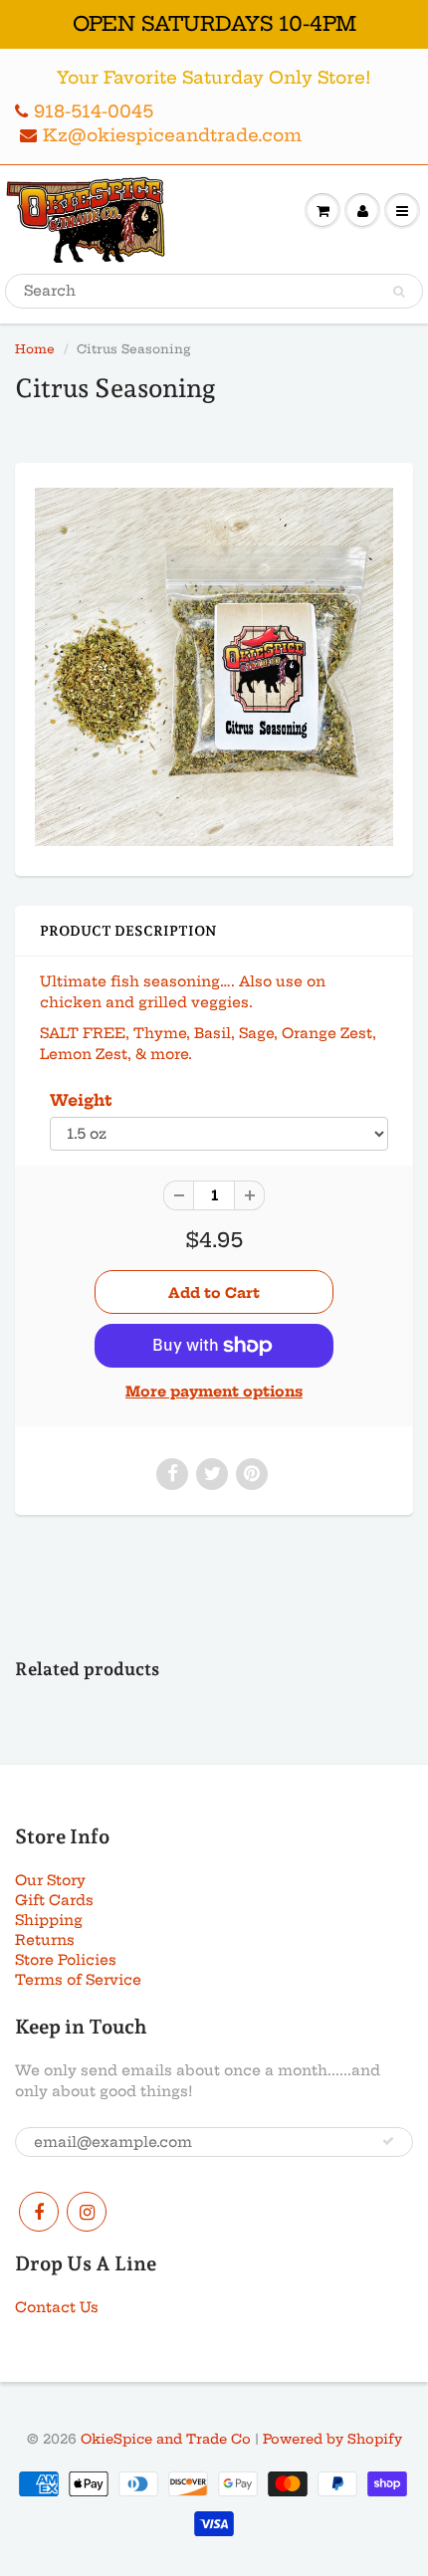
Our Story (50, 1880)
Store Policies (66, 1960)
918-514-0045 (94, 111)
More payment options (214, 1392)
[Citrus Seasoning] (214, 667)
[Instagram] (87, 2212)
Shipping (49, 1920)
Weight (81, 1100)
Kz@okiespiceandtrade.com (172, 135)
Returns (45, 1940)
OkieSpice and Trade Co (166, 2439)
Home (35, 349)
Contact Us (57, 2307)
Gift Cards (54, 1900)
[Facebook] (39, 2212)
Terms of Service (78, 1980)
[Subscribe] (388, 2141)
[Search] (399, 292)
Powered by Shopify (332, 2439)
